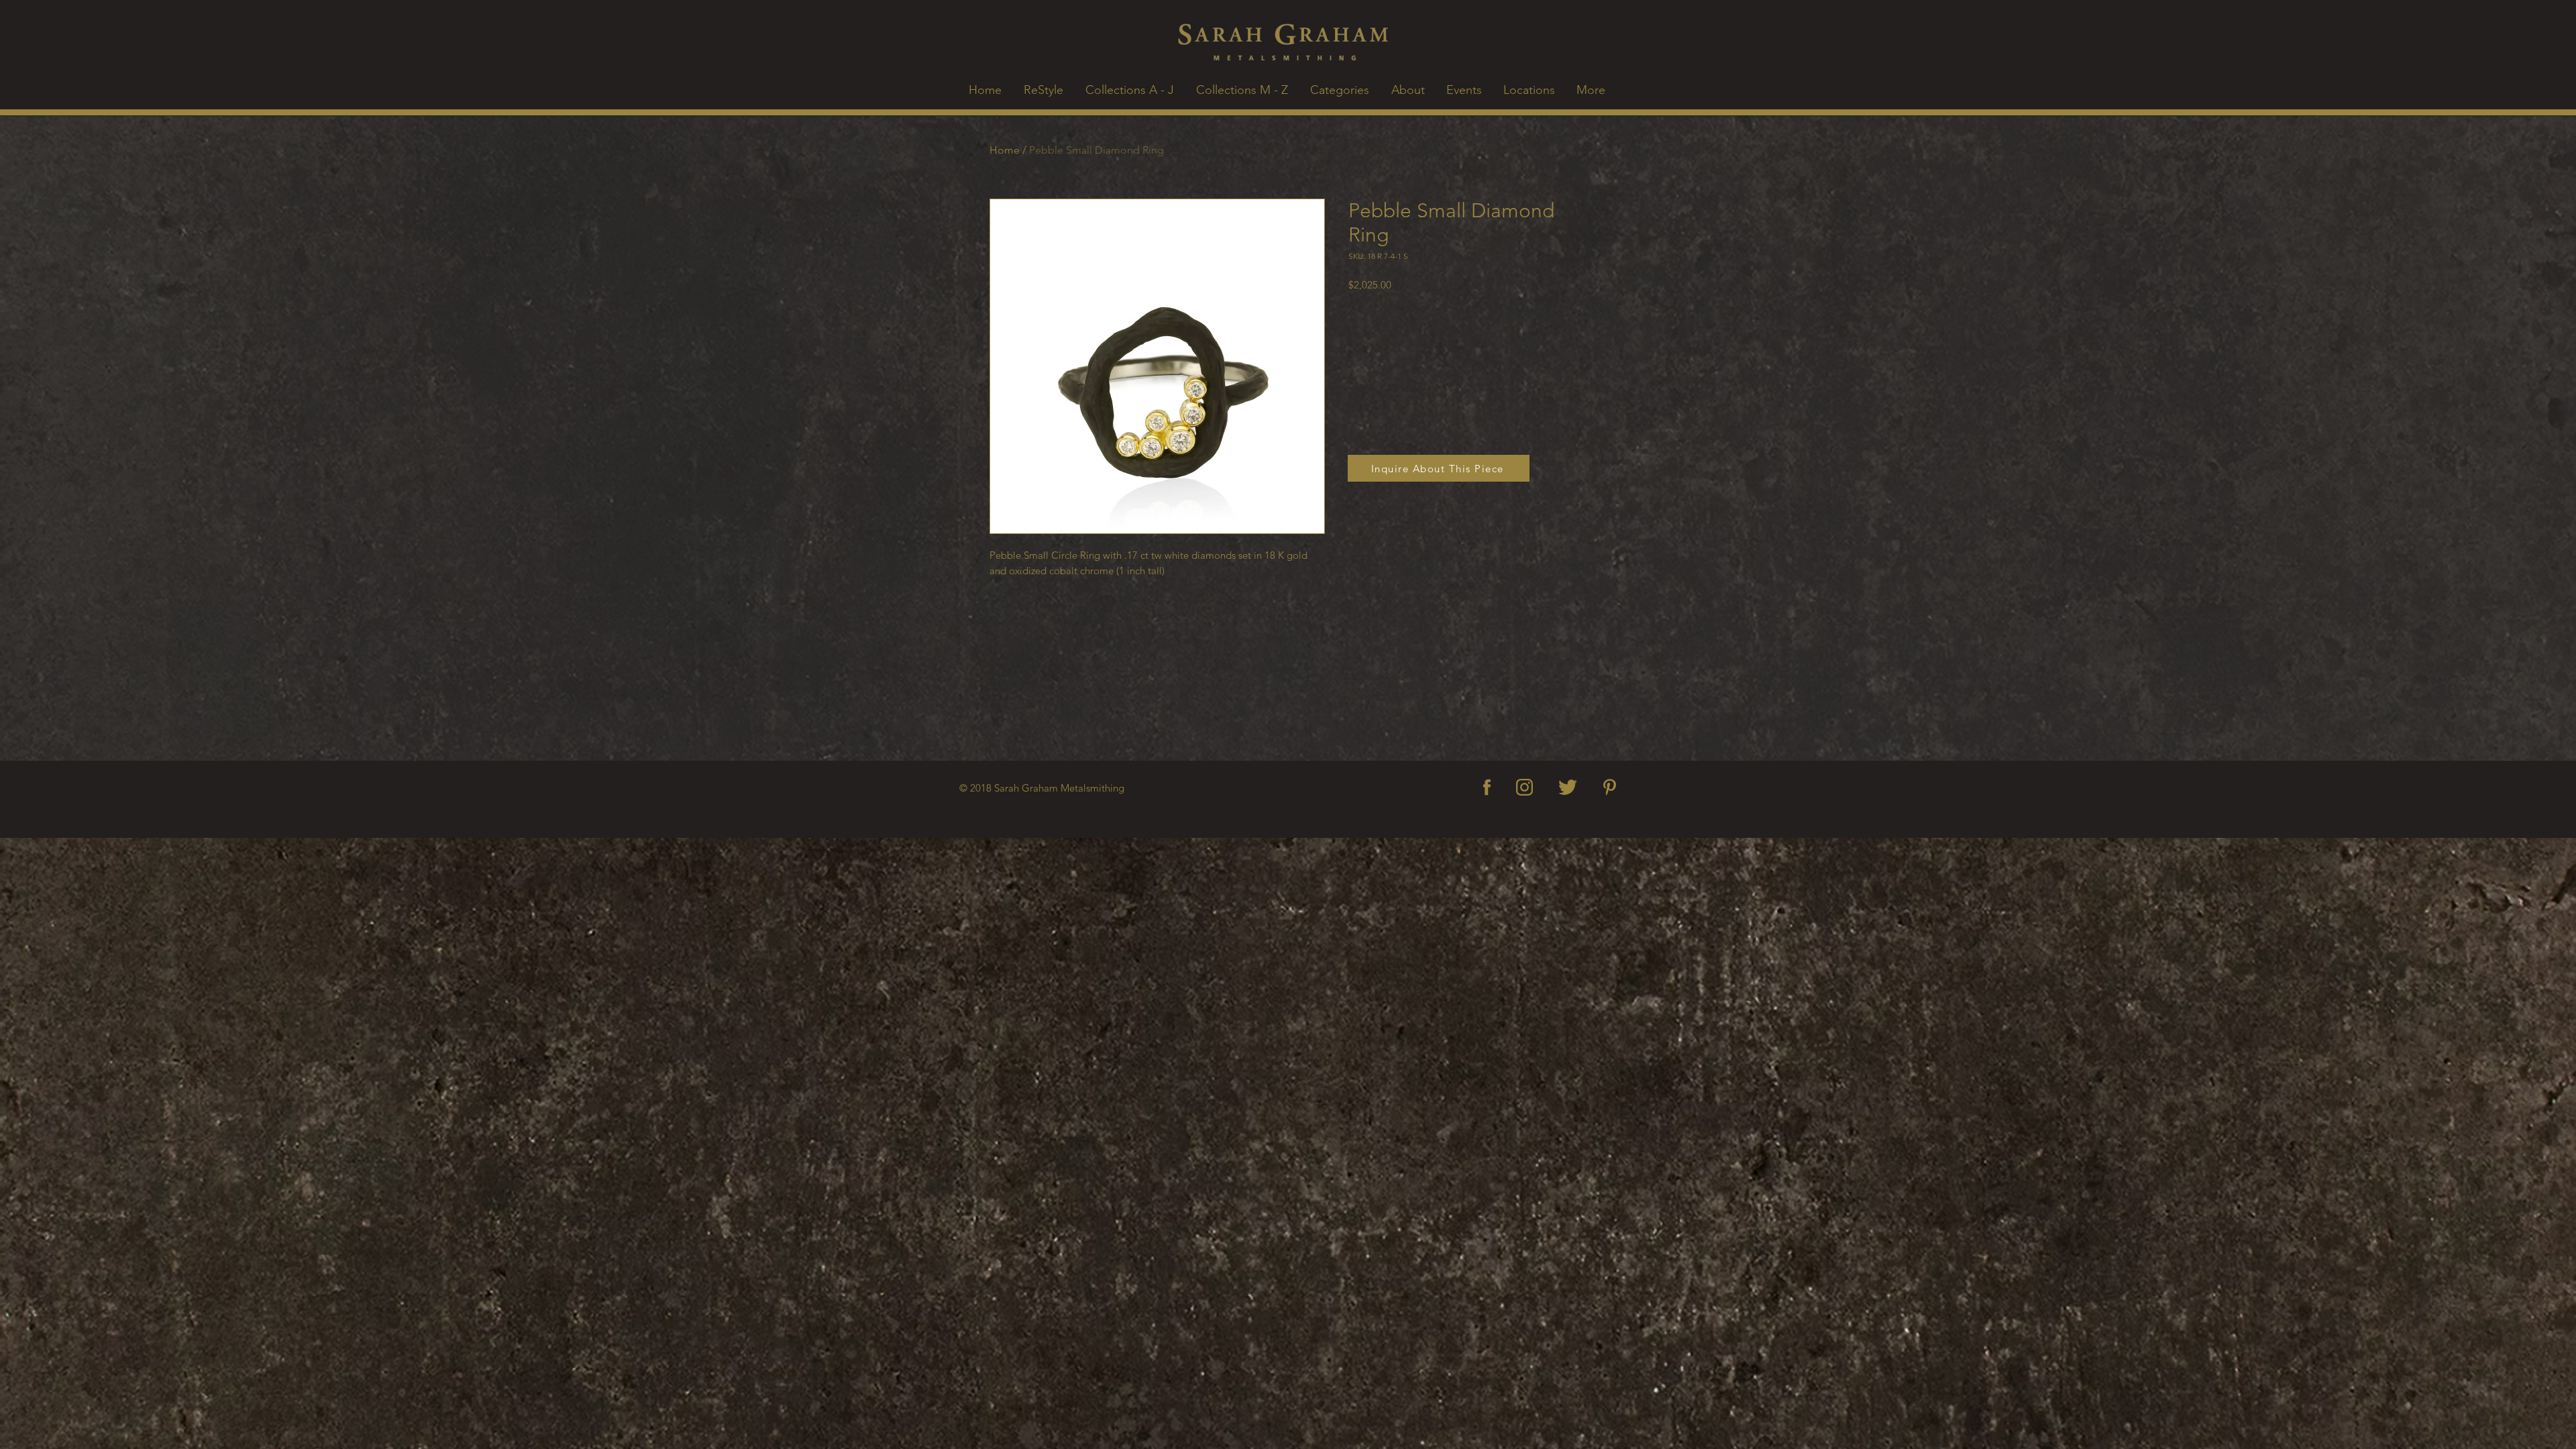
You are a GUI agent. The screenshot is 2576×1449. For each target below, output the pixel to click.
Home (1005, 150)
